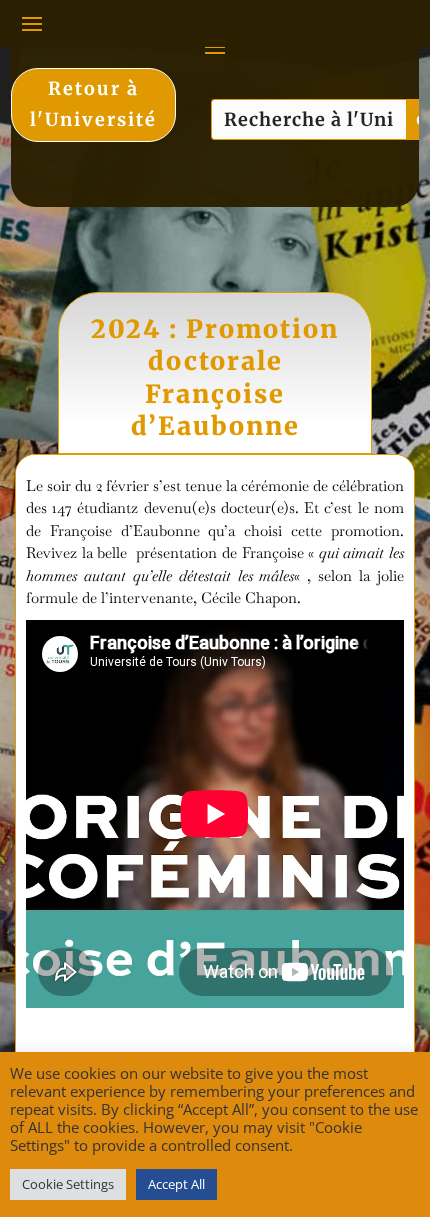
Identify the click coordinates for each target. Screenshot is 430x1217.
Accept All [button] (176, 1184)
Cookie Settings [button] (68, 1184)
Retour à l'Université (93, 104)
